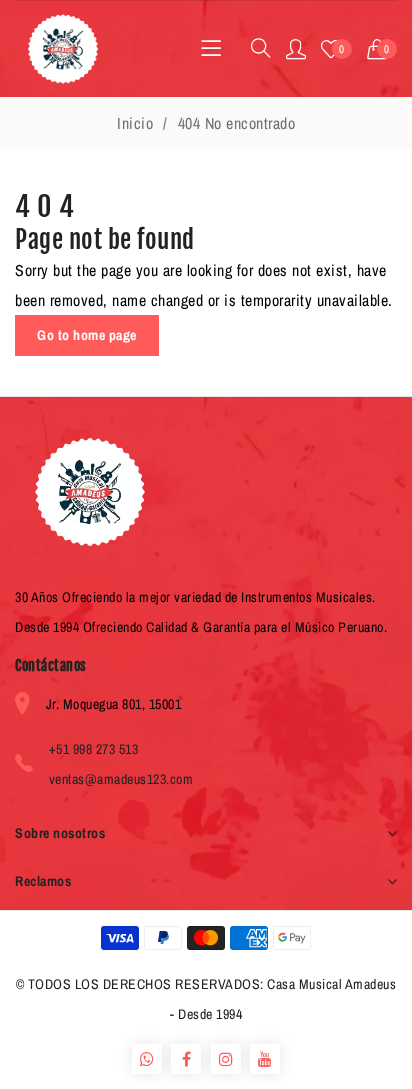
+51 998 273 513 (94, 749)
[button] (382, 49)
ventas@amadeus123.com (121, 779)
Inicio (135, 123)
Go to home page (87, 335)
